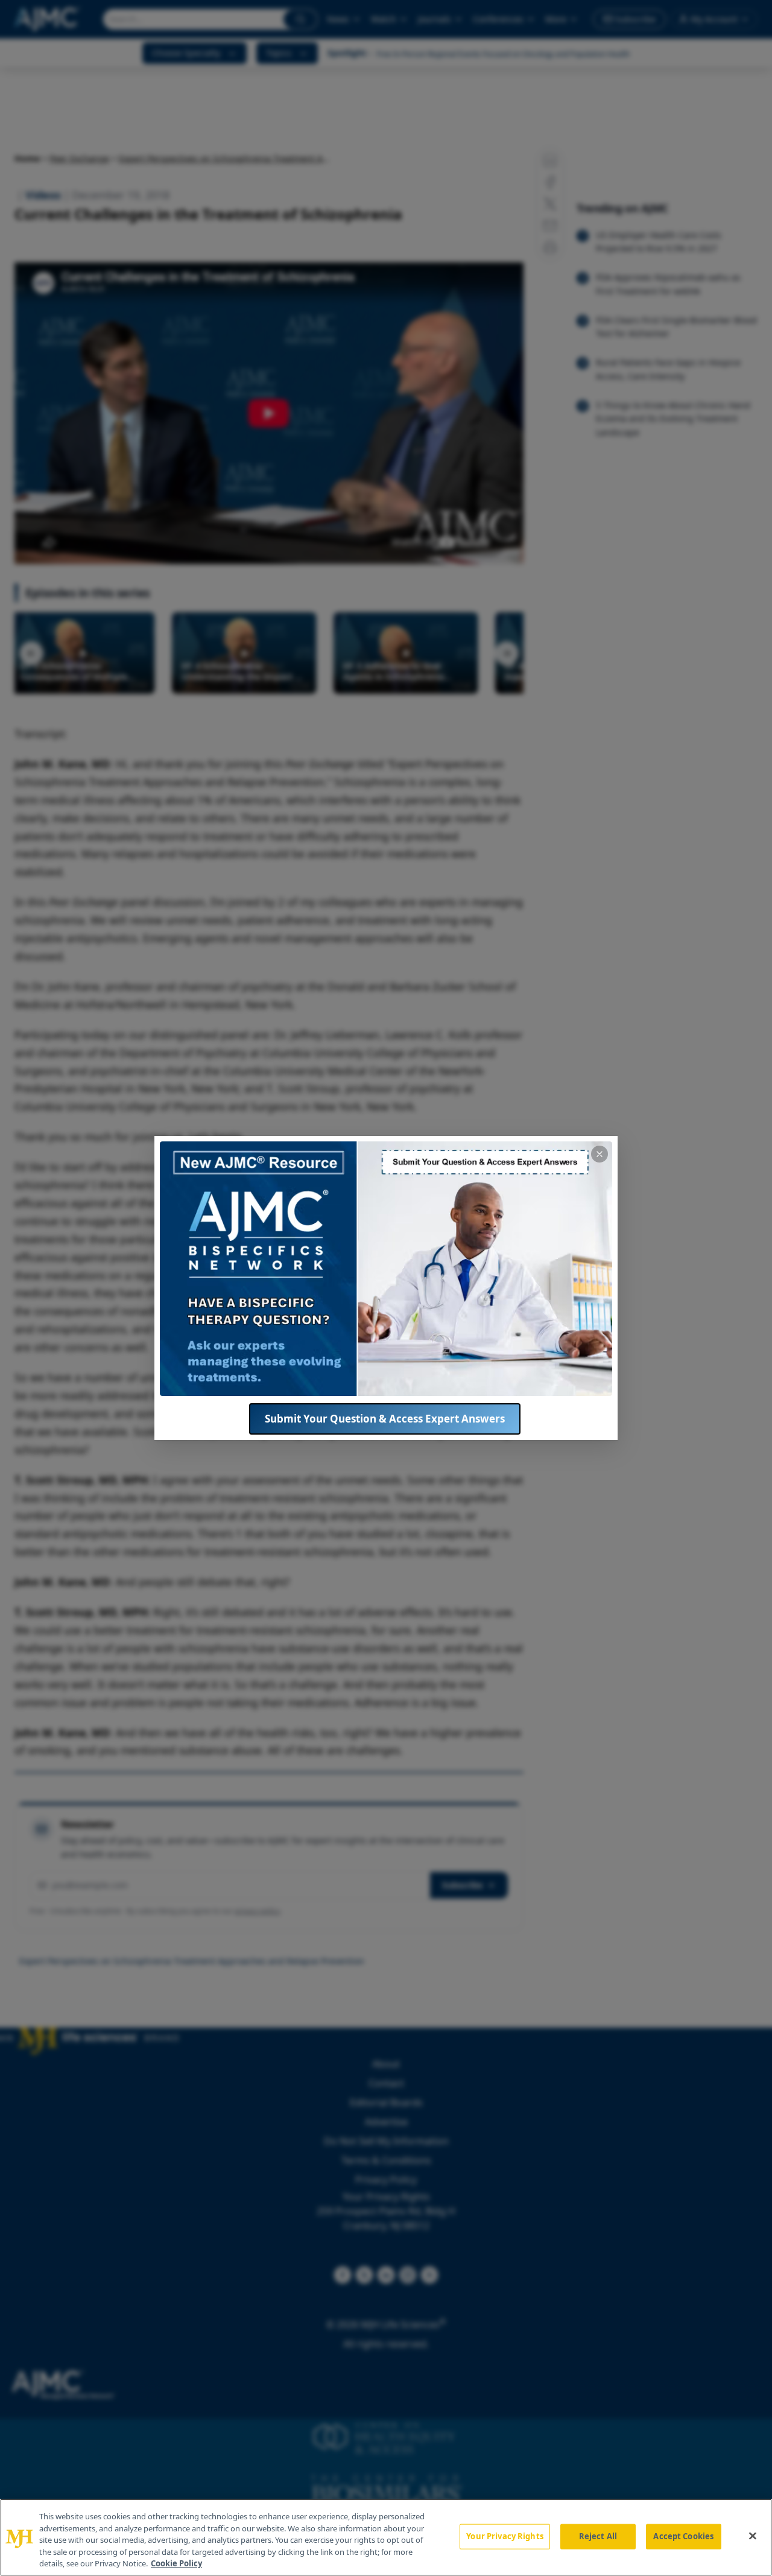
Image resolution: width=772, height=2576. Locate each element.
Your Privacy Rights (505, 2536)
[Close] (753, 2536)
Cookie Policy (176, 2563)
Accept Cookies (683, 2536)
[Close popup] (600, 1154)
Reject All (598, 2536)
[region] (386, 2537)
